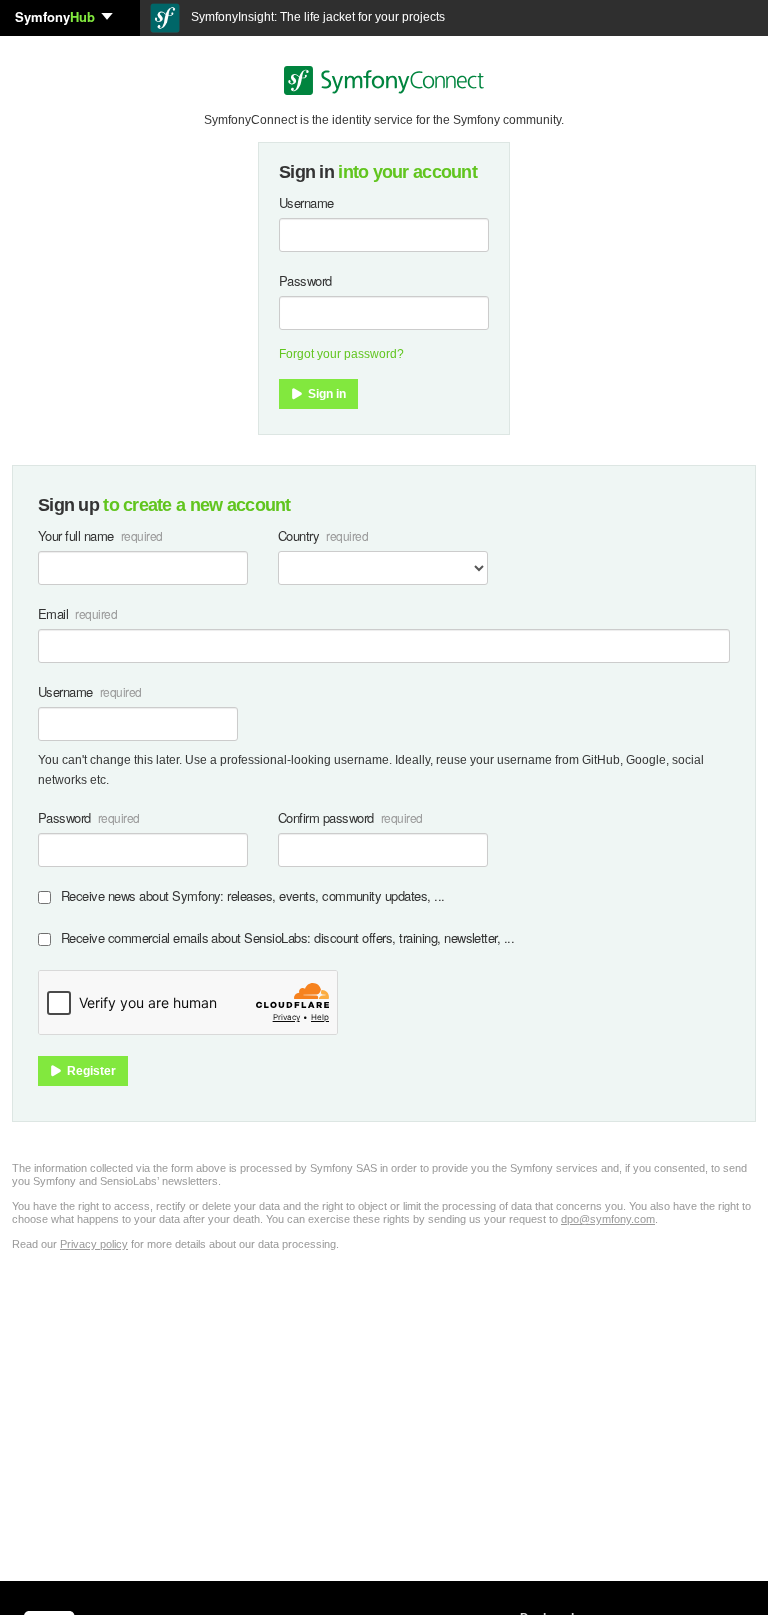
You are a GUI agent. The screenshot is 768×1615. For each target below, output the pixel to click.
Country (298, 535)
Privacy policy (94, 1244)
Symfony (55, 16)
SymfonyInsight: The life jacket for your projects (316, 17)
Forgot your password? (341, 354)
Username (306, 202)
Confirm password (326, 817)
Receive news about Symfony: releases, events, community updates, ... (253, 895)
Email (53, 613)
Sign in (325, 394)
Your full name (76, 535)
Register (90, 1071)
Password (305, 280)
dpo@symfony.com (608, 1219)
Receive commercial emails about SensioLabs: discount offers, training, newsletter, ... (287, 937)
